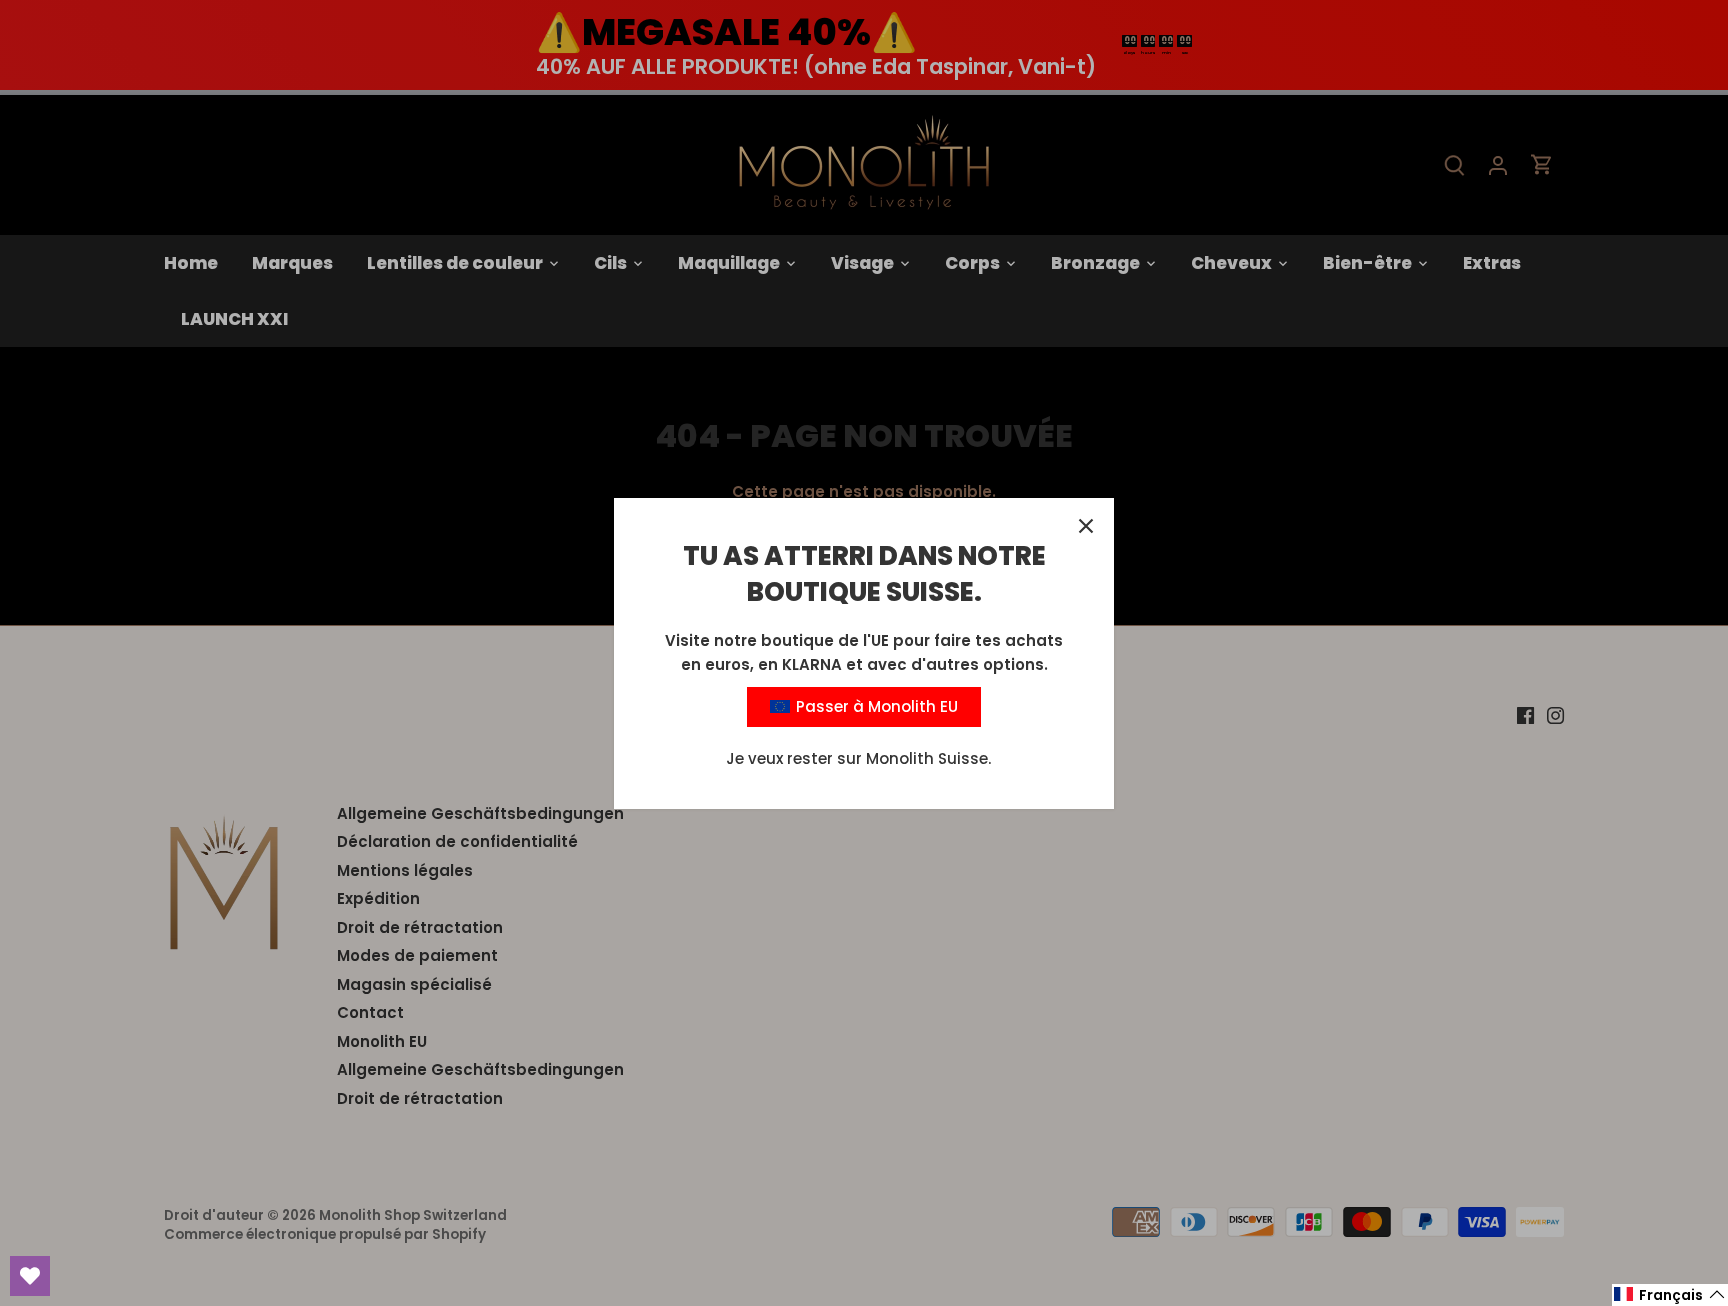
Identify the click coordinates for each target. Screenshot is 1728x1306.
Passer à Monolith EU (875, 706)
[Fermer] (1086, 526)
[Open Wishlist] (30, 1276)
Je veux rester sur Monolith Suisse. (858, 758)
